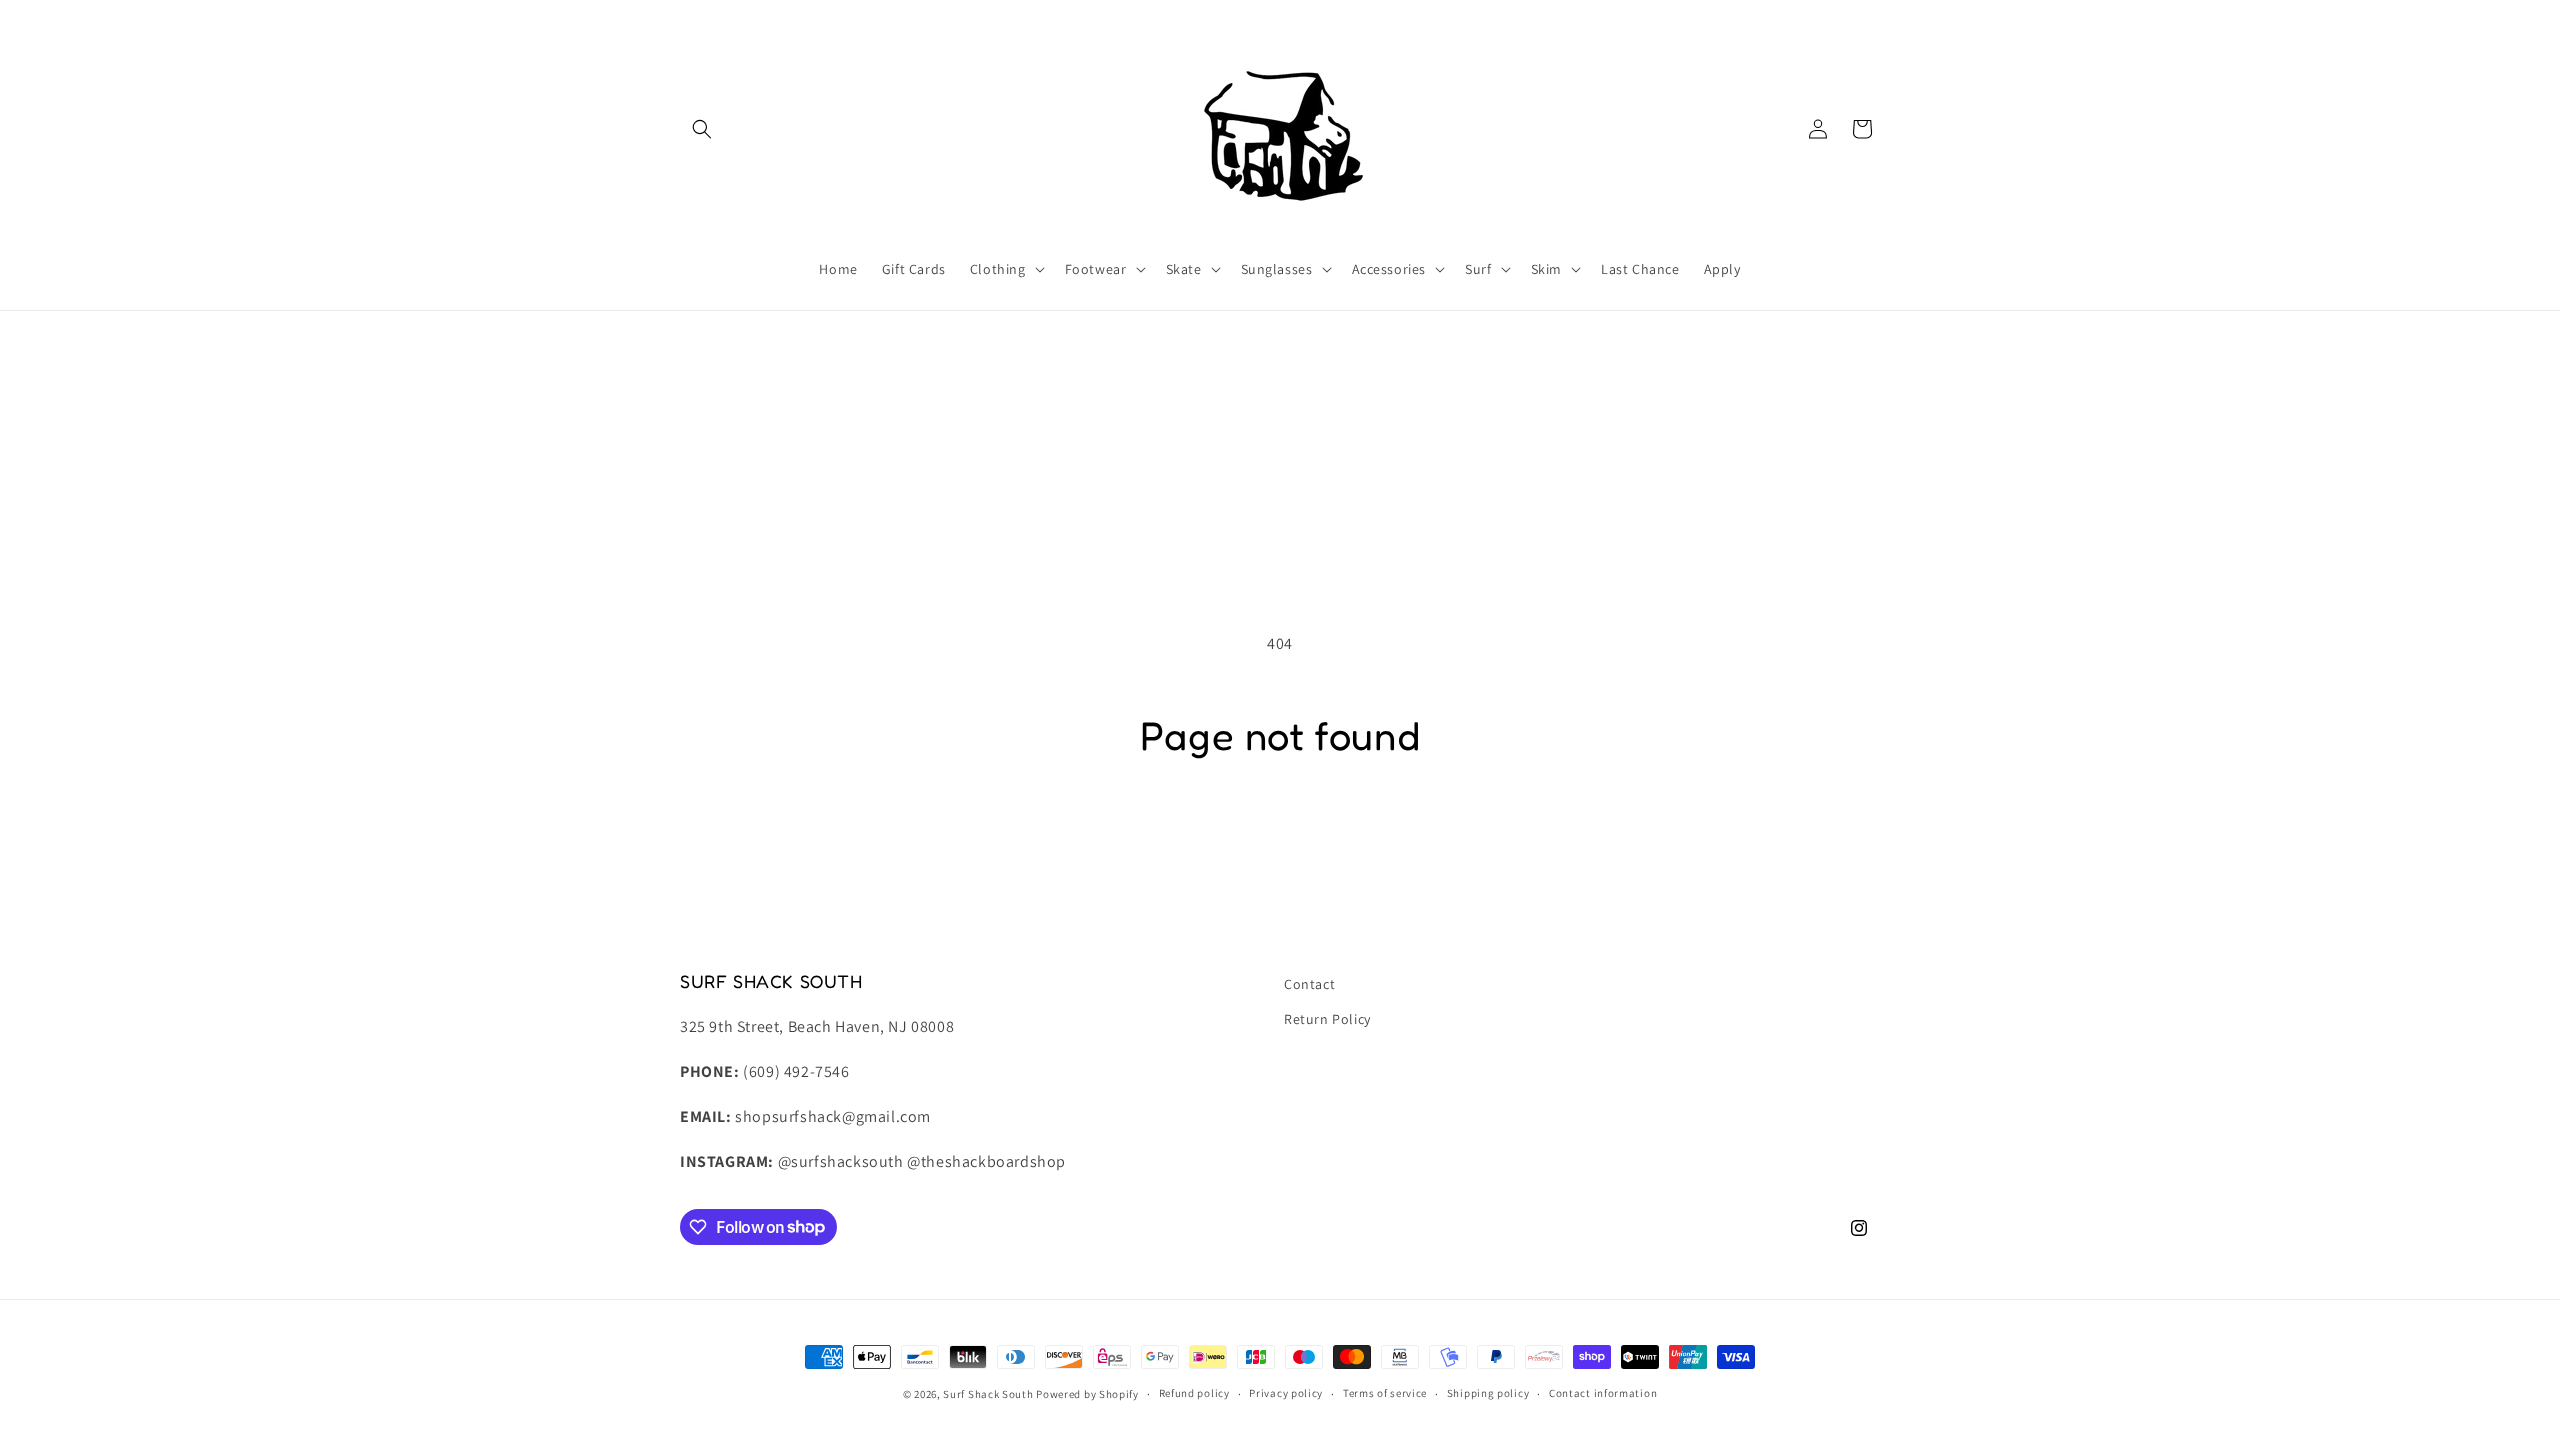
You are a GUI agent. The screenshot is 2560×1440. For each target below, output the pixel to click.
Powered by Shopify (1087, 1394)
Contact (1309, 984)
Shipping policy (1488, 1393)
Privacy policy (1286, 1393)
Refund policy (1194, 1393)
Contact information (1603, 1393)
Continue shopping (1280, 837)
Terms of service (1385, 1393)
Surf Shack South (988, 1394)
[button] (702, 129)
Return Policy (1327, 1019)
